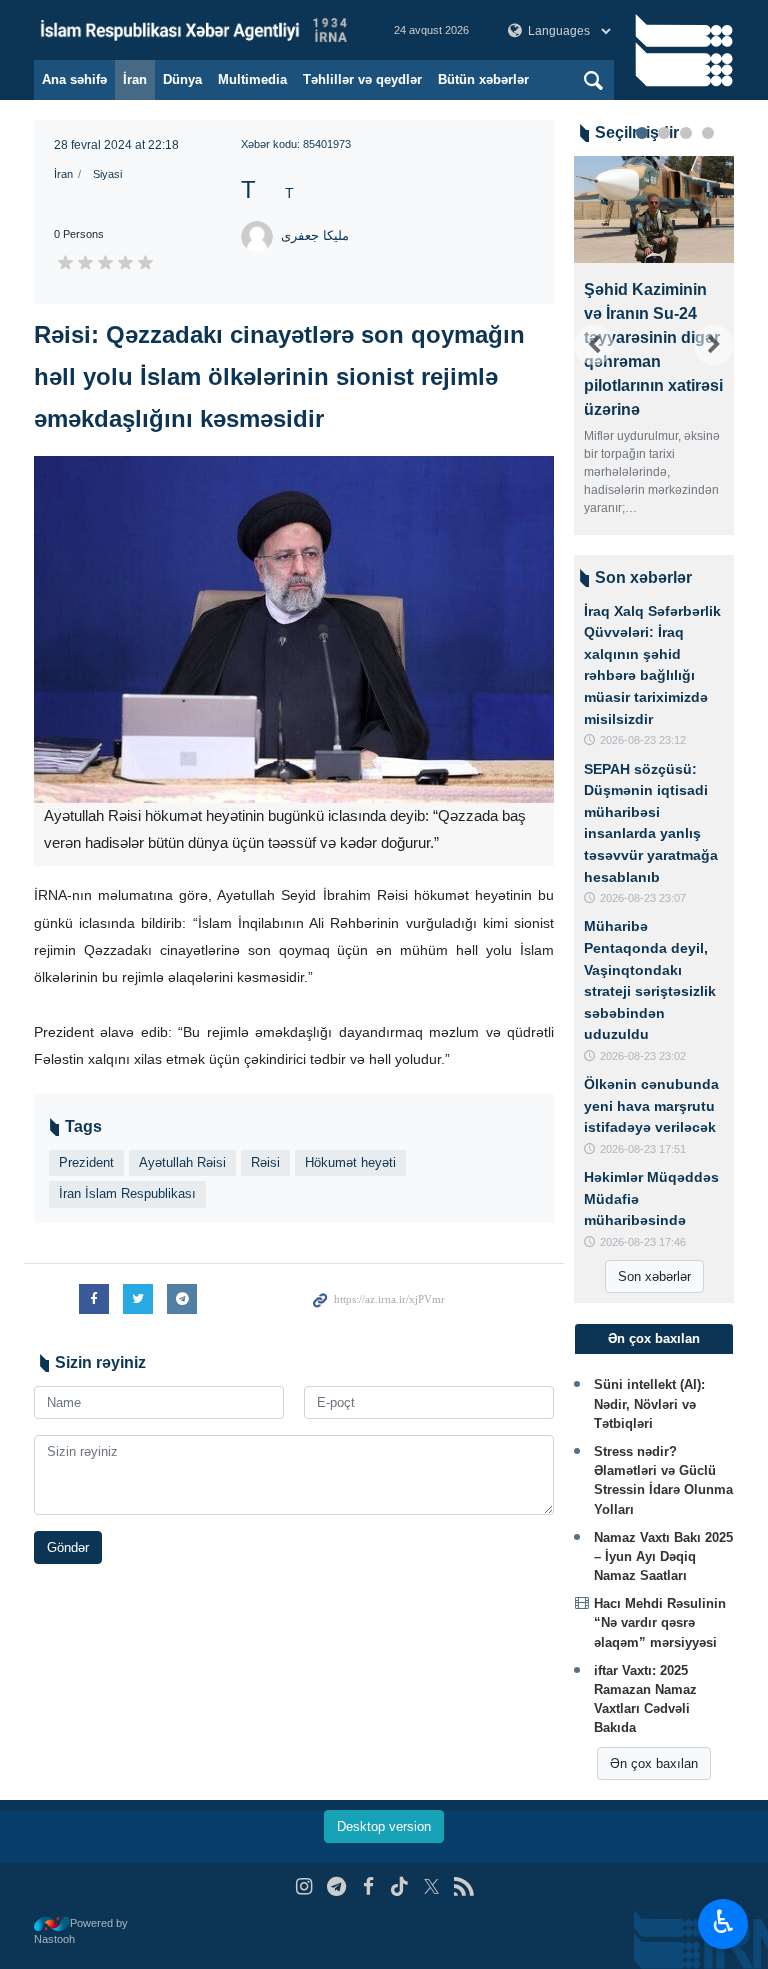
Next (714, 345)
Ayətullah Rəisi (182, 1162)
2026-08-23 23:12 (643, 740)
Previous (594, 345)
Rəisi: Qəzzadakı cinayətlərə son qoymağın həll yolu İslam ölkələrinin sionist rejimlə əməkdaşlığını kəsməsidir (279, 376)
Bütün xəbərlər (483, 79)
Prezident (86, 1162)
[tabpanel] (654, 345)
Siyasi (107, 174)
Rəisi (265, 1162)
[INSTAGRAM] (304, 1886)
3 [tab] (686, 133)
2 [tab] (664, 133)
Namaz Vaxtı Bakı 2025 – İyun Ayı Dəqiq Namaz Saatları (663, 1556)
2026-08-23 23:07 (643, 898)
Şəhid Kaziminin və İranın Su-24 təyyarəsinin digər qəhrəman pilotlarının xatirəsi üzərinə (653, 349)
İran (135, 79)
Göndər (68, 1547)
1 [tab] (642, 133)
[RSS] (463, 1886)
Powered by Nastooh (81, 1931)
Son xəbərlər (654, 1276)
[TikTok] (400, 1886)
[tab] (654, 1339)
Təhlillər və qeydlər (362, 79)
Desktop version (384, 1826)
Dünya (182, 79)
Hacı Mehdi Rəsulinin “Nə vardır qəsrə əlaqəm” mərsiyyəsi (660, 1622)
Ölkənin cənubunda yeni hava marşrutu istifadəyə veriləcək (651, 1105)
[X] (431, 1886)
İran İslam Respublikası (127, 1193)
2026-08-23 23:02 (643, 1056)
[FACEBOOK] (368, 1886)
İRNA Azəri (194, 30)
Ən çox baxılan (654, 1763)
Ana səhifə (74, 79)
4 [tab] (708, 133)
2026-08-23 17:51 (643, 1149)
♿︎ (723, 1922)
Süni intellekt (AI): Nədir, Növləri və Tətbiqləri (649, 1403)
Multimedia (252, 79)
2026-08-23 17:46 (643, 1242)
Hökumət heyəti (350, 1162)
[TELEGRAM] (336, 1886)
